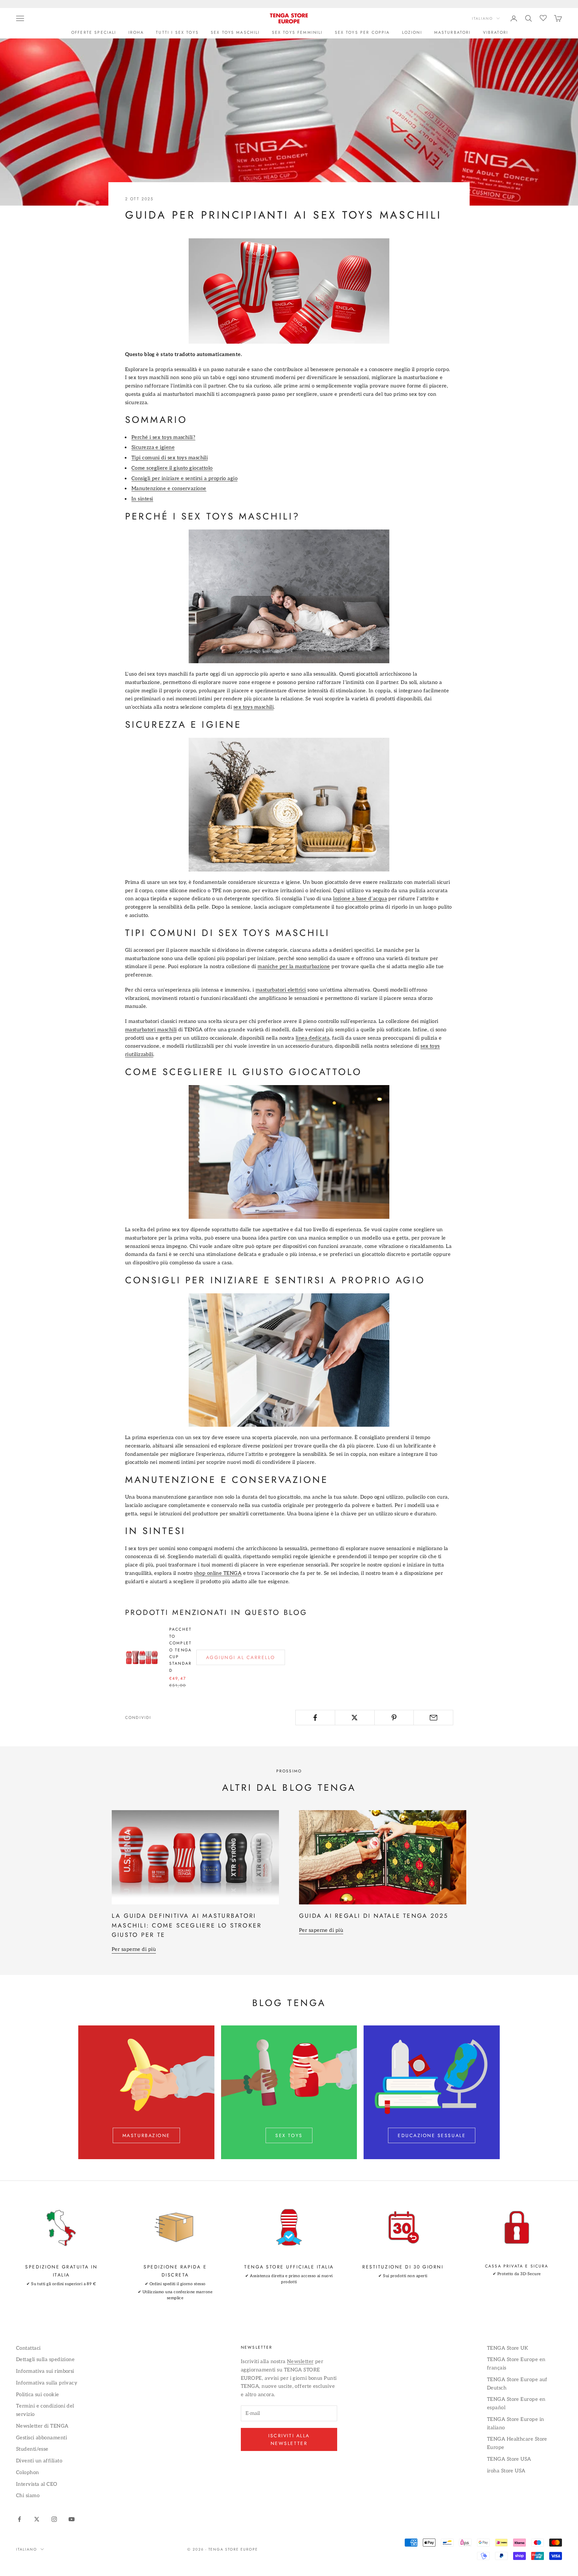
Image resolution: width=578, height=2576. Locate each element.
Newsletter (300, 2361)
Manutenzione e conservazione (169, 488)
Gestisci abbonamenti (41, 2438)
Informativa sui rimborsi (45, 2371)
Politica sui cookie (38, 2394)
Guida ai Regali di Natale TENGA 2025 (374, 1916)
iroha (136, 32)
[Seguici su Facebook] (19, 2519)
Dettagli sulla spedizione (45, 2359)
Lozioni (412, 32)
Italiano (483, 18)
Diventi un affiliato (39, 2461)
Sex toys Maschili (235, 32)
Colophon (28, 2472)
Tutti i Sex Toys (177, 32)
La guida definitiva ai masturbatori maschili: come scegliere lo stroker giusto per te (187, 1925)
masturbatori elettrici (281, 990)
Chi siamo (28, 2495)
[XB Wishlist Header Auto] (543, 17)
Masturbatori (453, 32)
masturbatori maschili (151, 1030)
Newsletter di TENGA (42, 2426)
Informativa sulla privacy (47, 2383)
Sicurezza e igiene (153, 447)
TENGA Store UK (508, 2348)
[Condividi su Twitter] (355, 1718)
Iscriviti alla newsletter (289, 2439)
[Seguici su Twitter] (37, 2519)
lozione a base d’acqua (360, 899)
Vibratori (496, 32)
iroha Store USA (506, 2471)
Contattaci (28, 2348)
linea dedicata (313, 1038)
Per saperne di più (134, 1949)
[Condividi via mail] (433, 1718)
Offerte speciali (94, 32)
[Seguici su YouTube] (72, 2519)
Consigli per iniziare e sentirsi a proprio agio (184, 478)
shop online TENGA (218, 1573)
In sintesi (142, 499)
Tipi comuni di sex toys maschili (170, 458)
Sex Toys (289, 2135)
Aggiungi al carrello (241, 1657)
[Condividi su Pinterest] (394, 1718)
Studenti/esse (32, 2449)
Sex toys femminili (297, 32)
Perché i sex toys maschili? (163, 437)
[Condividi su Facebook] (315, 1718)
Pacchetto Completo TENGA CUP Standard (180, 1650)
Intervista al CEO (37, 2484)
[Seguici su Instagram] (54, 2519)
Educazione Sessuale (432, 2135)
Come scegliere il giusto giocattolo (172, 468)
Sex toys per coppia (362, 32)
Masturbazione (146, 2135)
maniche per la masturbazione (294, 966)
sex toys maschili (254, 707)
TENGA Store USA (509, 2459)
